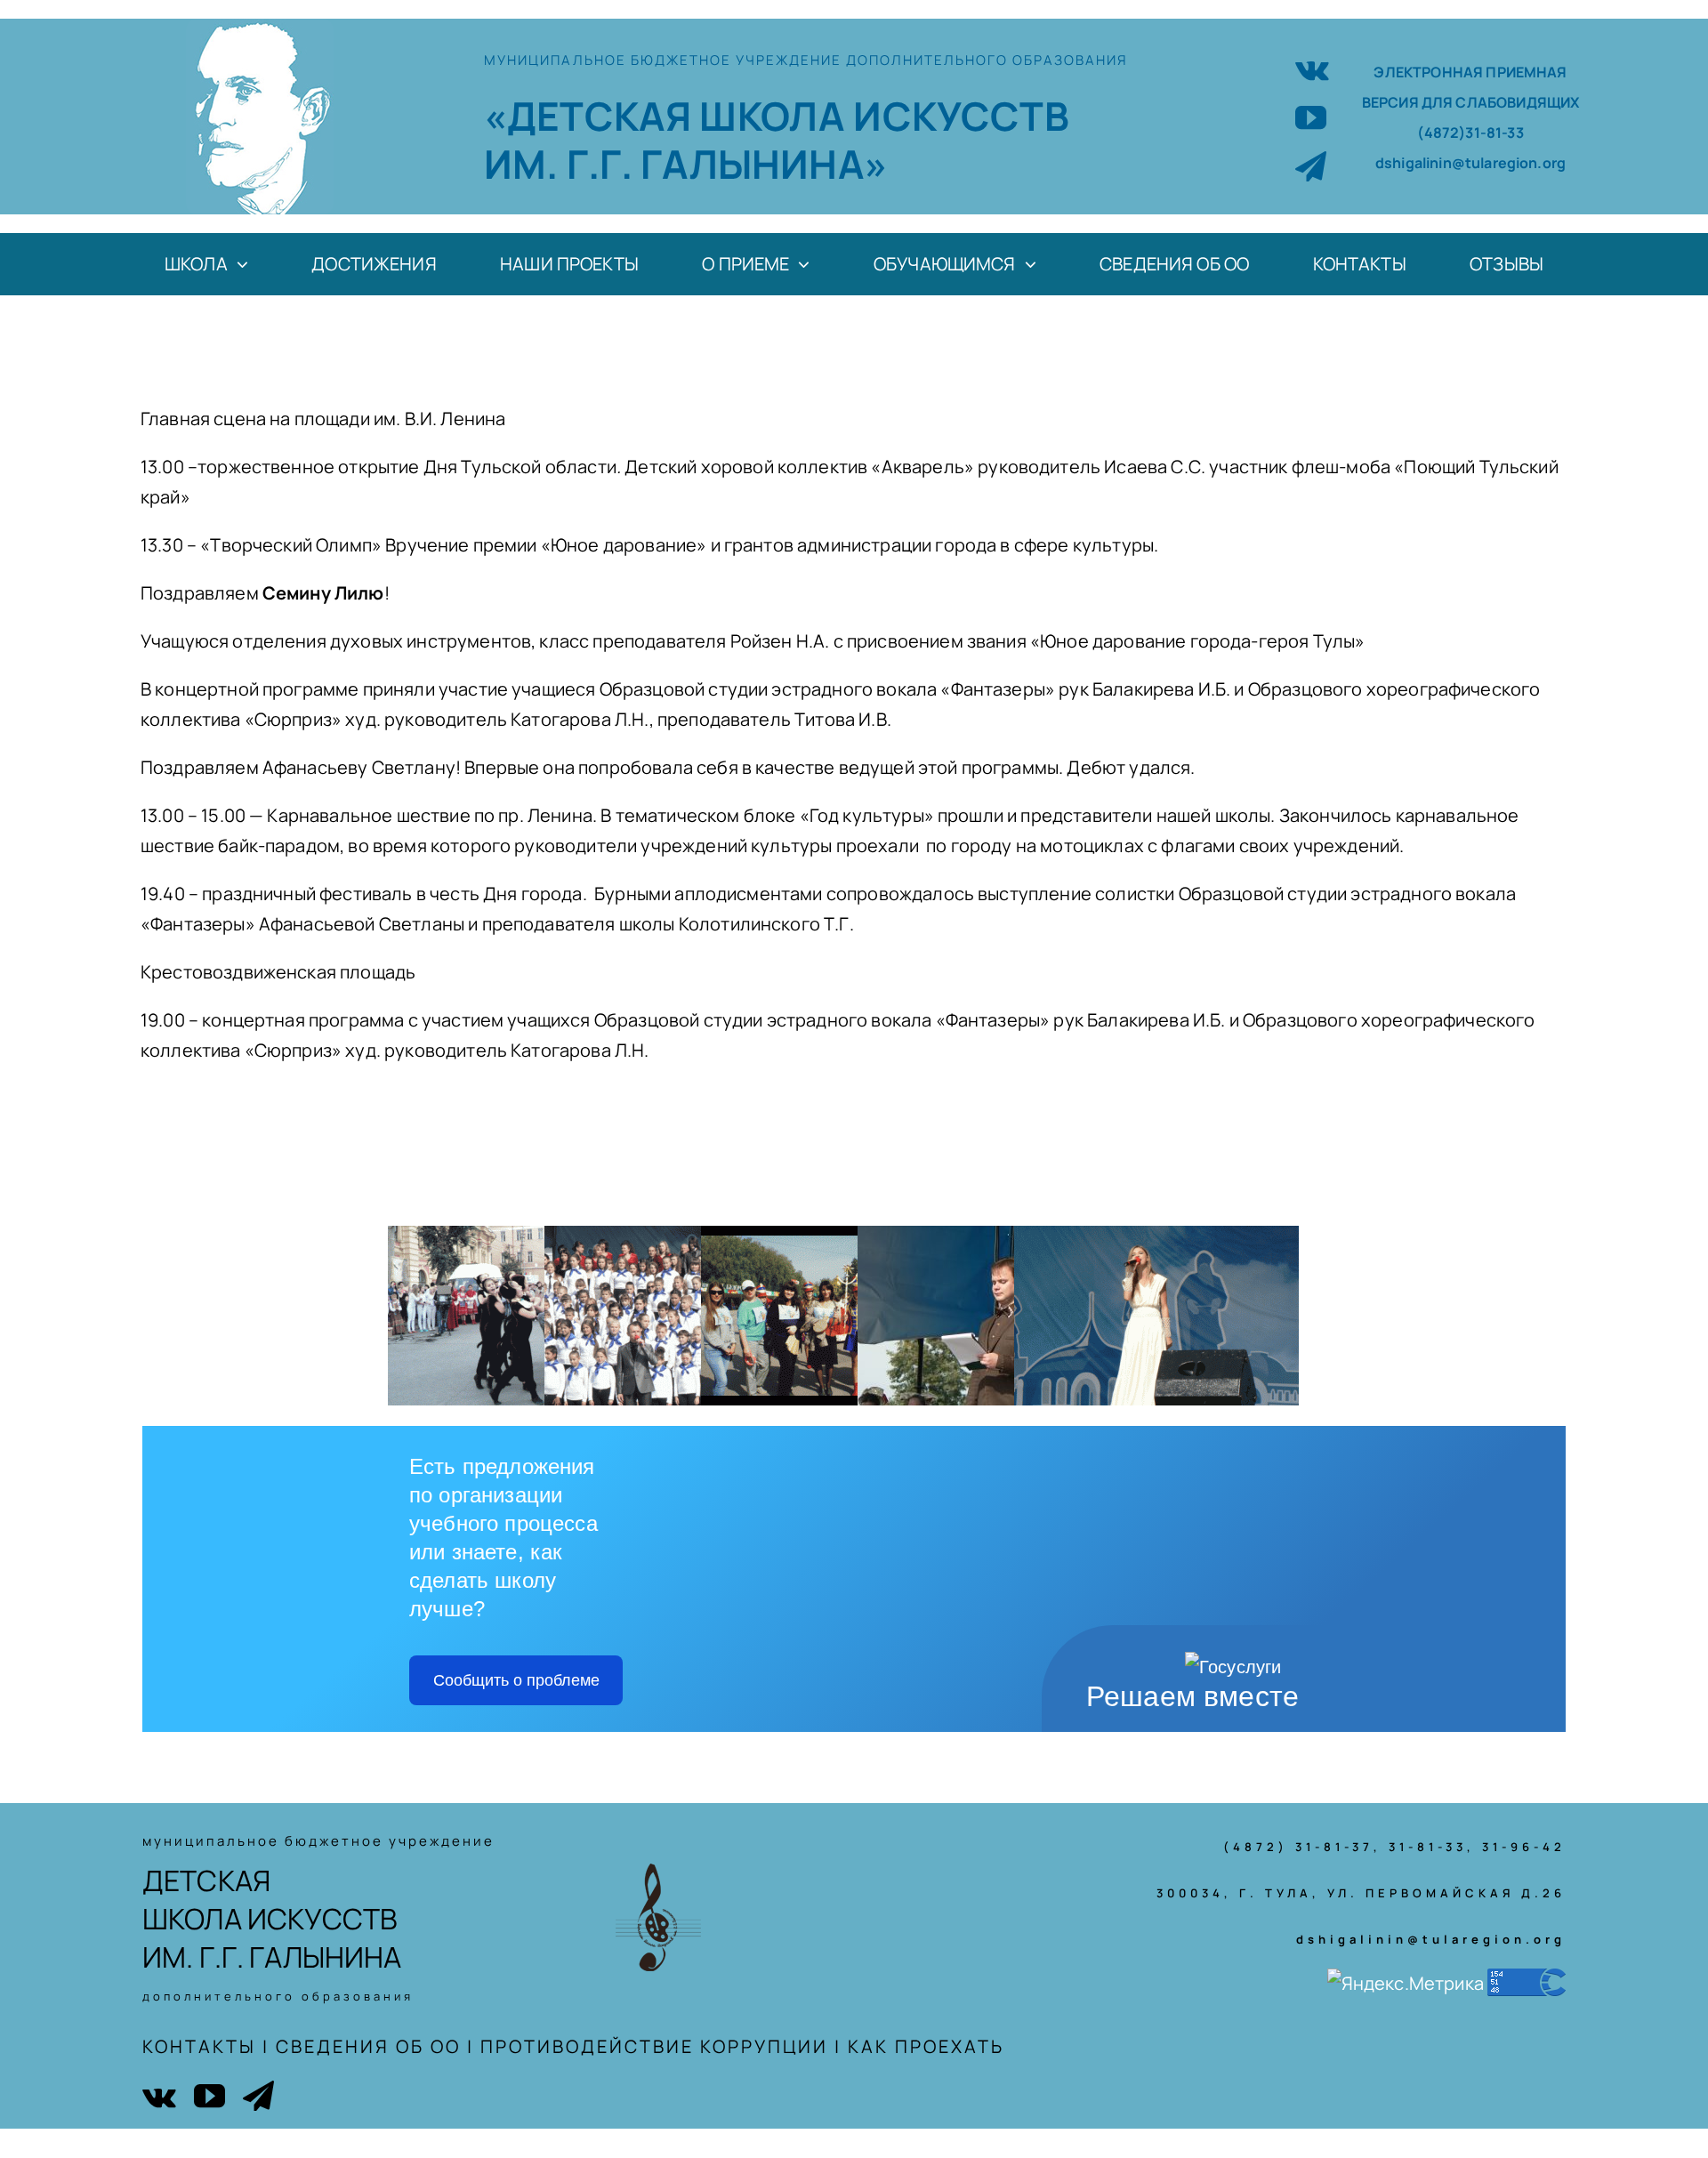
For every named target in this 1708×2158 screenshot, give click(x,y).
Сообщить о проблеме (516, 1680)
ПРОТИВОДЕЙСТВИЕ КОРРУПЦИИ (654, 2046)
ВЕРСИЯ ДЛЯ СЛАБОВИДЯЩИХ (1471, 102)
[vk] (1312, 68)
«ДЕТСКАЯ (592, 116)
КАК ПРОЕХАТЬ (926, 2046)
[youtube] (1311, 117)
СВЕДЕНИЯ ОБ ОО (368, 2046)
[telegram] (1311, 166)
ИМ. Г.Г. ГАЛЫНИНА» (686, 164)
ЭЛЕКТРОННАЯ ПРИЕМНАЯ (1470, 72)
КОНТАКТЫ (199, 2046)
